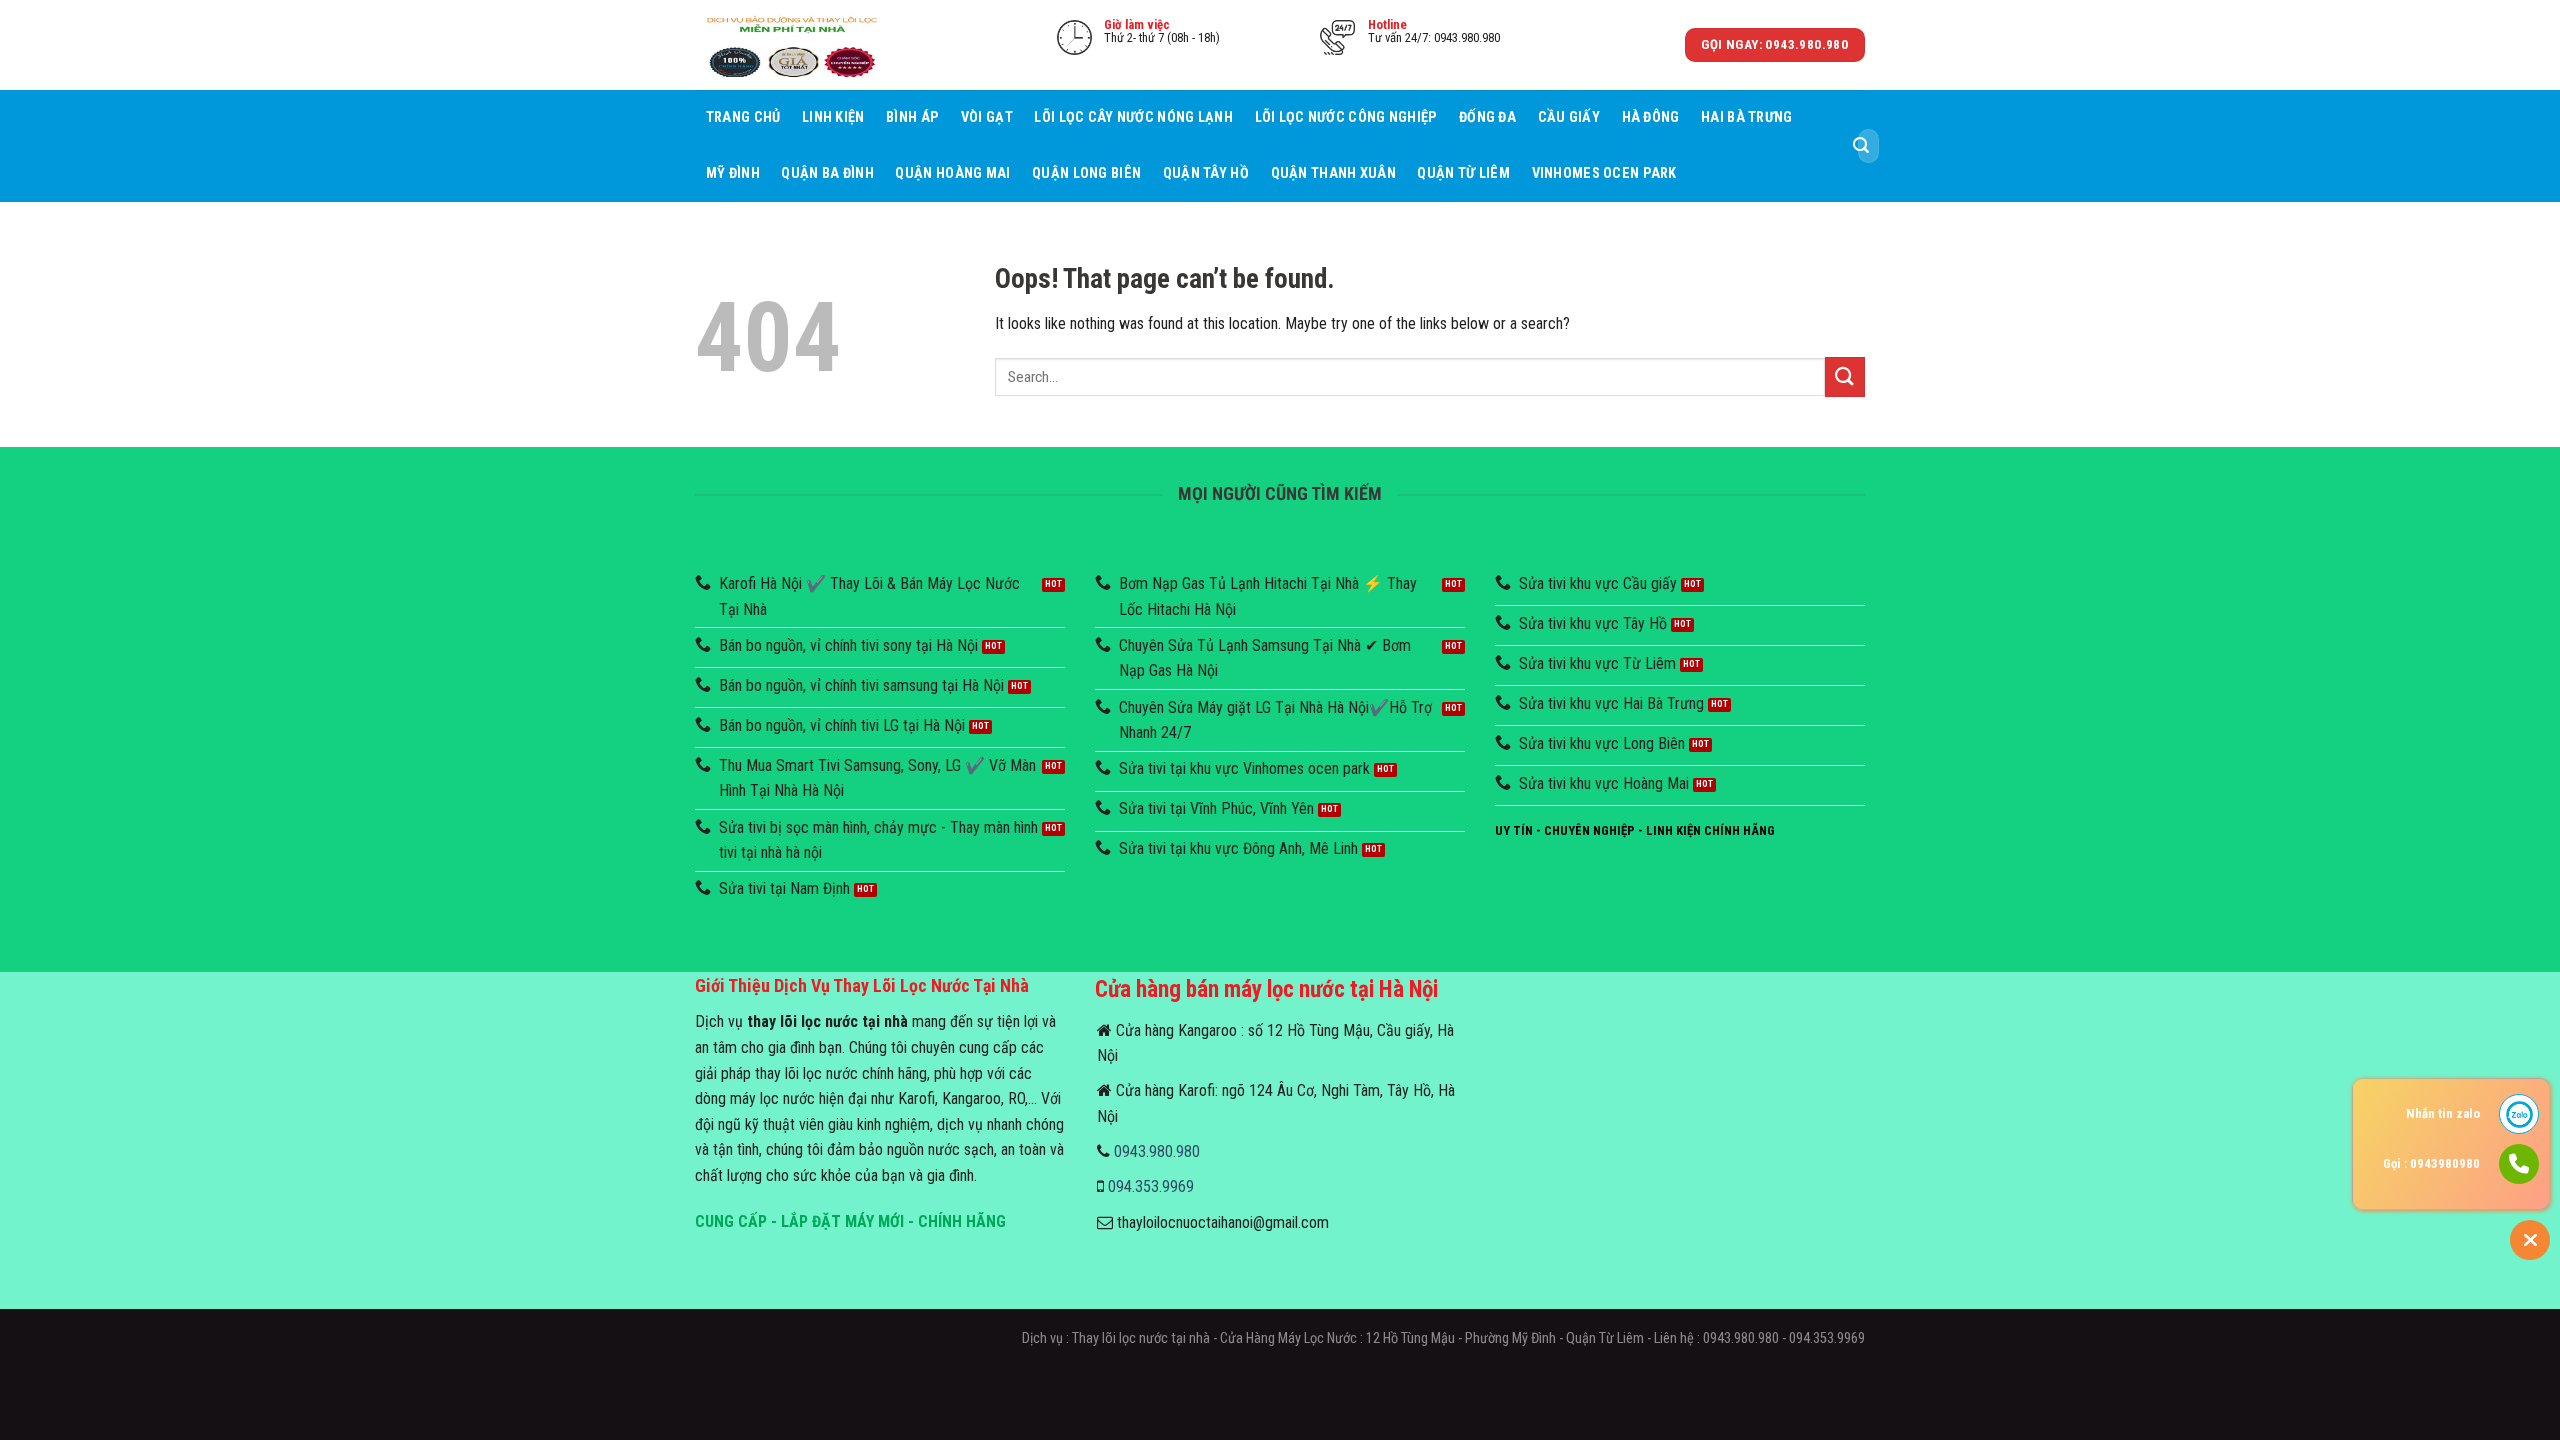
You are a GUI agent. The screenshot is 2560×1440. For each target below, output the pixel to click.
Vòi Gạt (987, 117)
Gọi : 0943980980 (2431, 1163)
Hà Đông (1651, 117)
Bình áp (912, 117)
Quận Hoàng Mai (952, 173)
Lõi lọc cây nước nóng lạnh (1133, 117)
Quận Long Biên (1086, 173)
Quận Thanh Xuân (1333, 173)
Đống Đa (1487, 117)
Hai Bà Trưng (1746, 117)
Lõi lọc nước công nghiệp (1346, 117)
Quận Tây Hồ (1206, 173)
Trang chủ (743, 117)
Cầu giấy (1569, 117)
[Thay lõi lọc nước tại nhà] (795, 44)
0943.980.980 (1157, 1151)
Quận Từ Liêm (1463, 173)
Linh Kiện (833, 117)
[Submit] (1861, 146)
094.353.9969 (1151, 1186)
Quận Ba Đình (827, 173)
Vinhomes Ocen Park (1604, 173)
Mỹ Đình (733, 173)
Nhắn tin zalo (2443, 1113)
